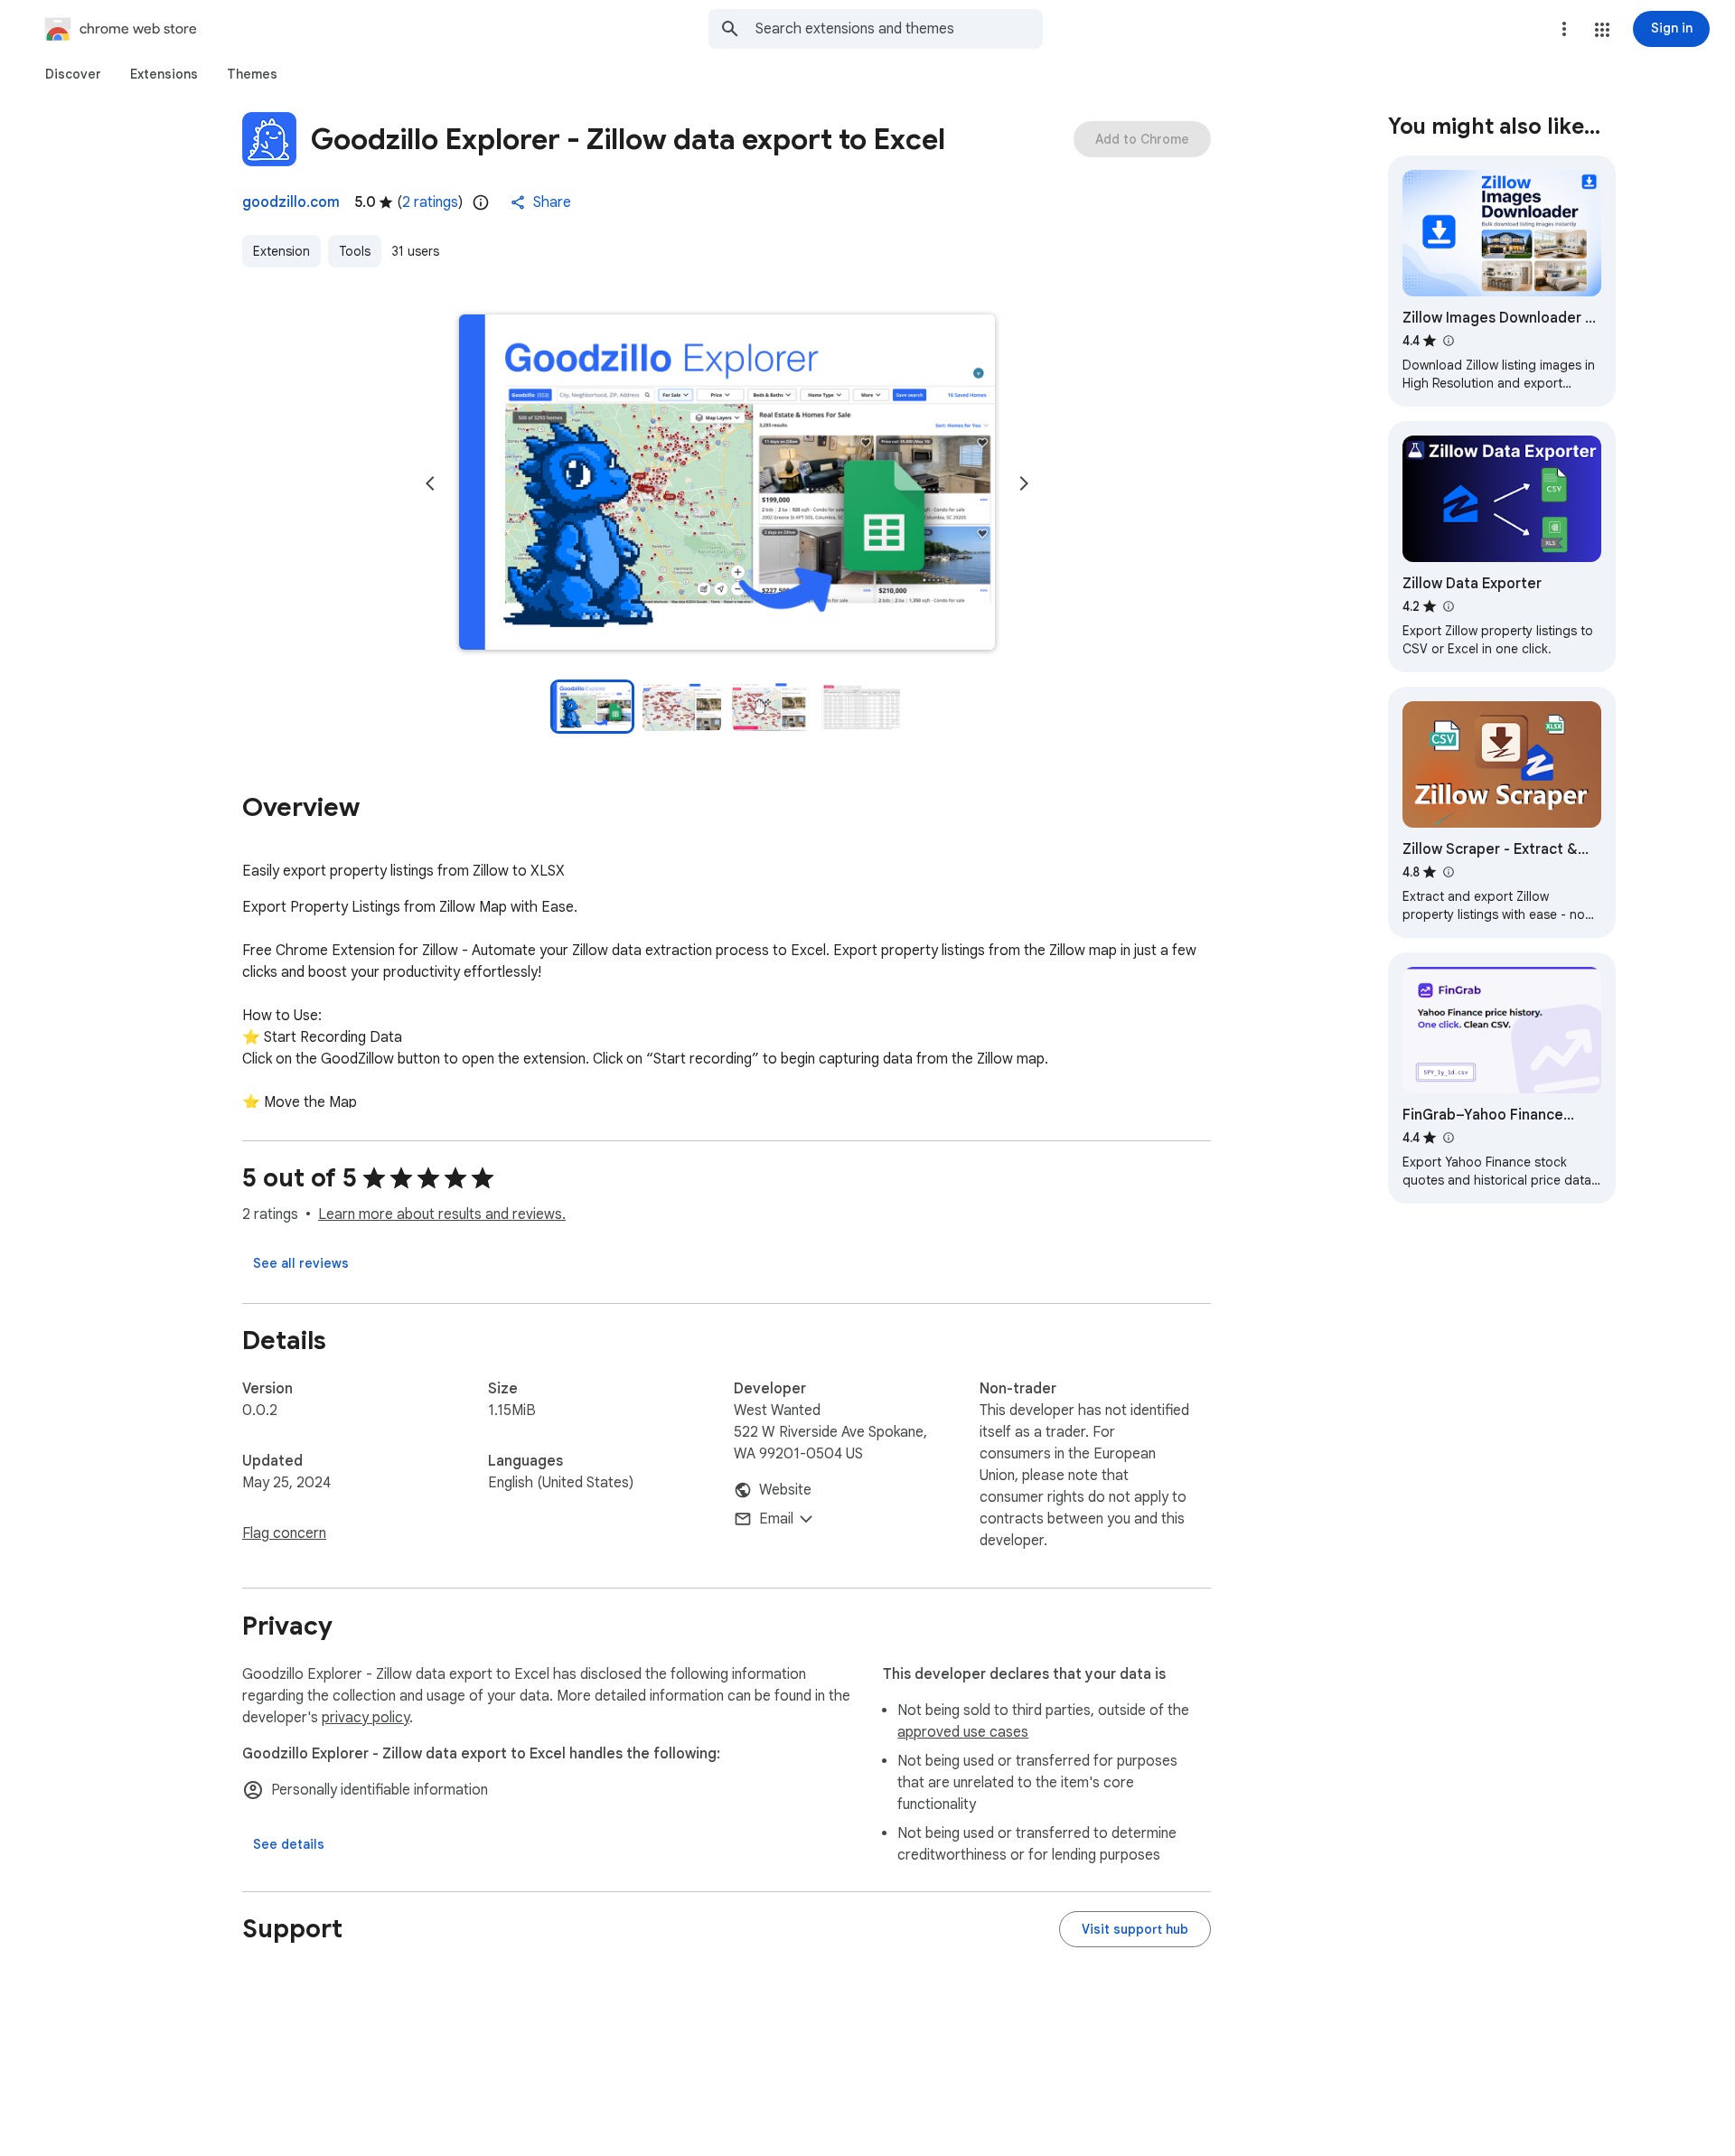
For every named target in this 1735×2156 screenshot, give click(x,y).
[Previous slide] (430, 483)
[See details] (289, 1844)
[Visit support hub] (1135, 1929)
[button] (1602, 30)
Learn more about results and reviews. (442, 1214)
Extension (281, 251)
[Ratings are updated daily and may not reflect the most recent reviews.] (481, 202)
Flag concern (284, 1533)
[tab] (73, 74)
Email (776, 1519)
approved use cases (963, 1732)
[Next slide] (1024, 483)
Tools (355, 251)
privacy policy (366, 1718)
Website (785, 1490)
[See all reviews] (301, 1263)
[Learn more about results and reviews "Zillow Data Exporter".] (1448, 606)
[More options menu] (1564, 29)
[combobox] (899, 29)
